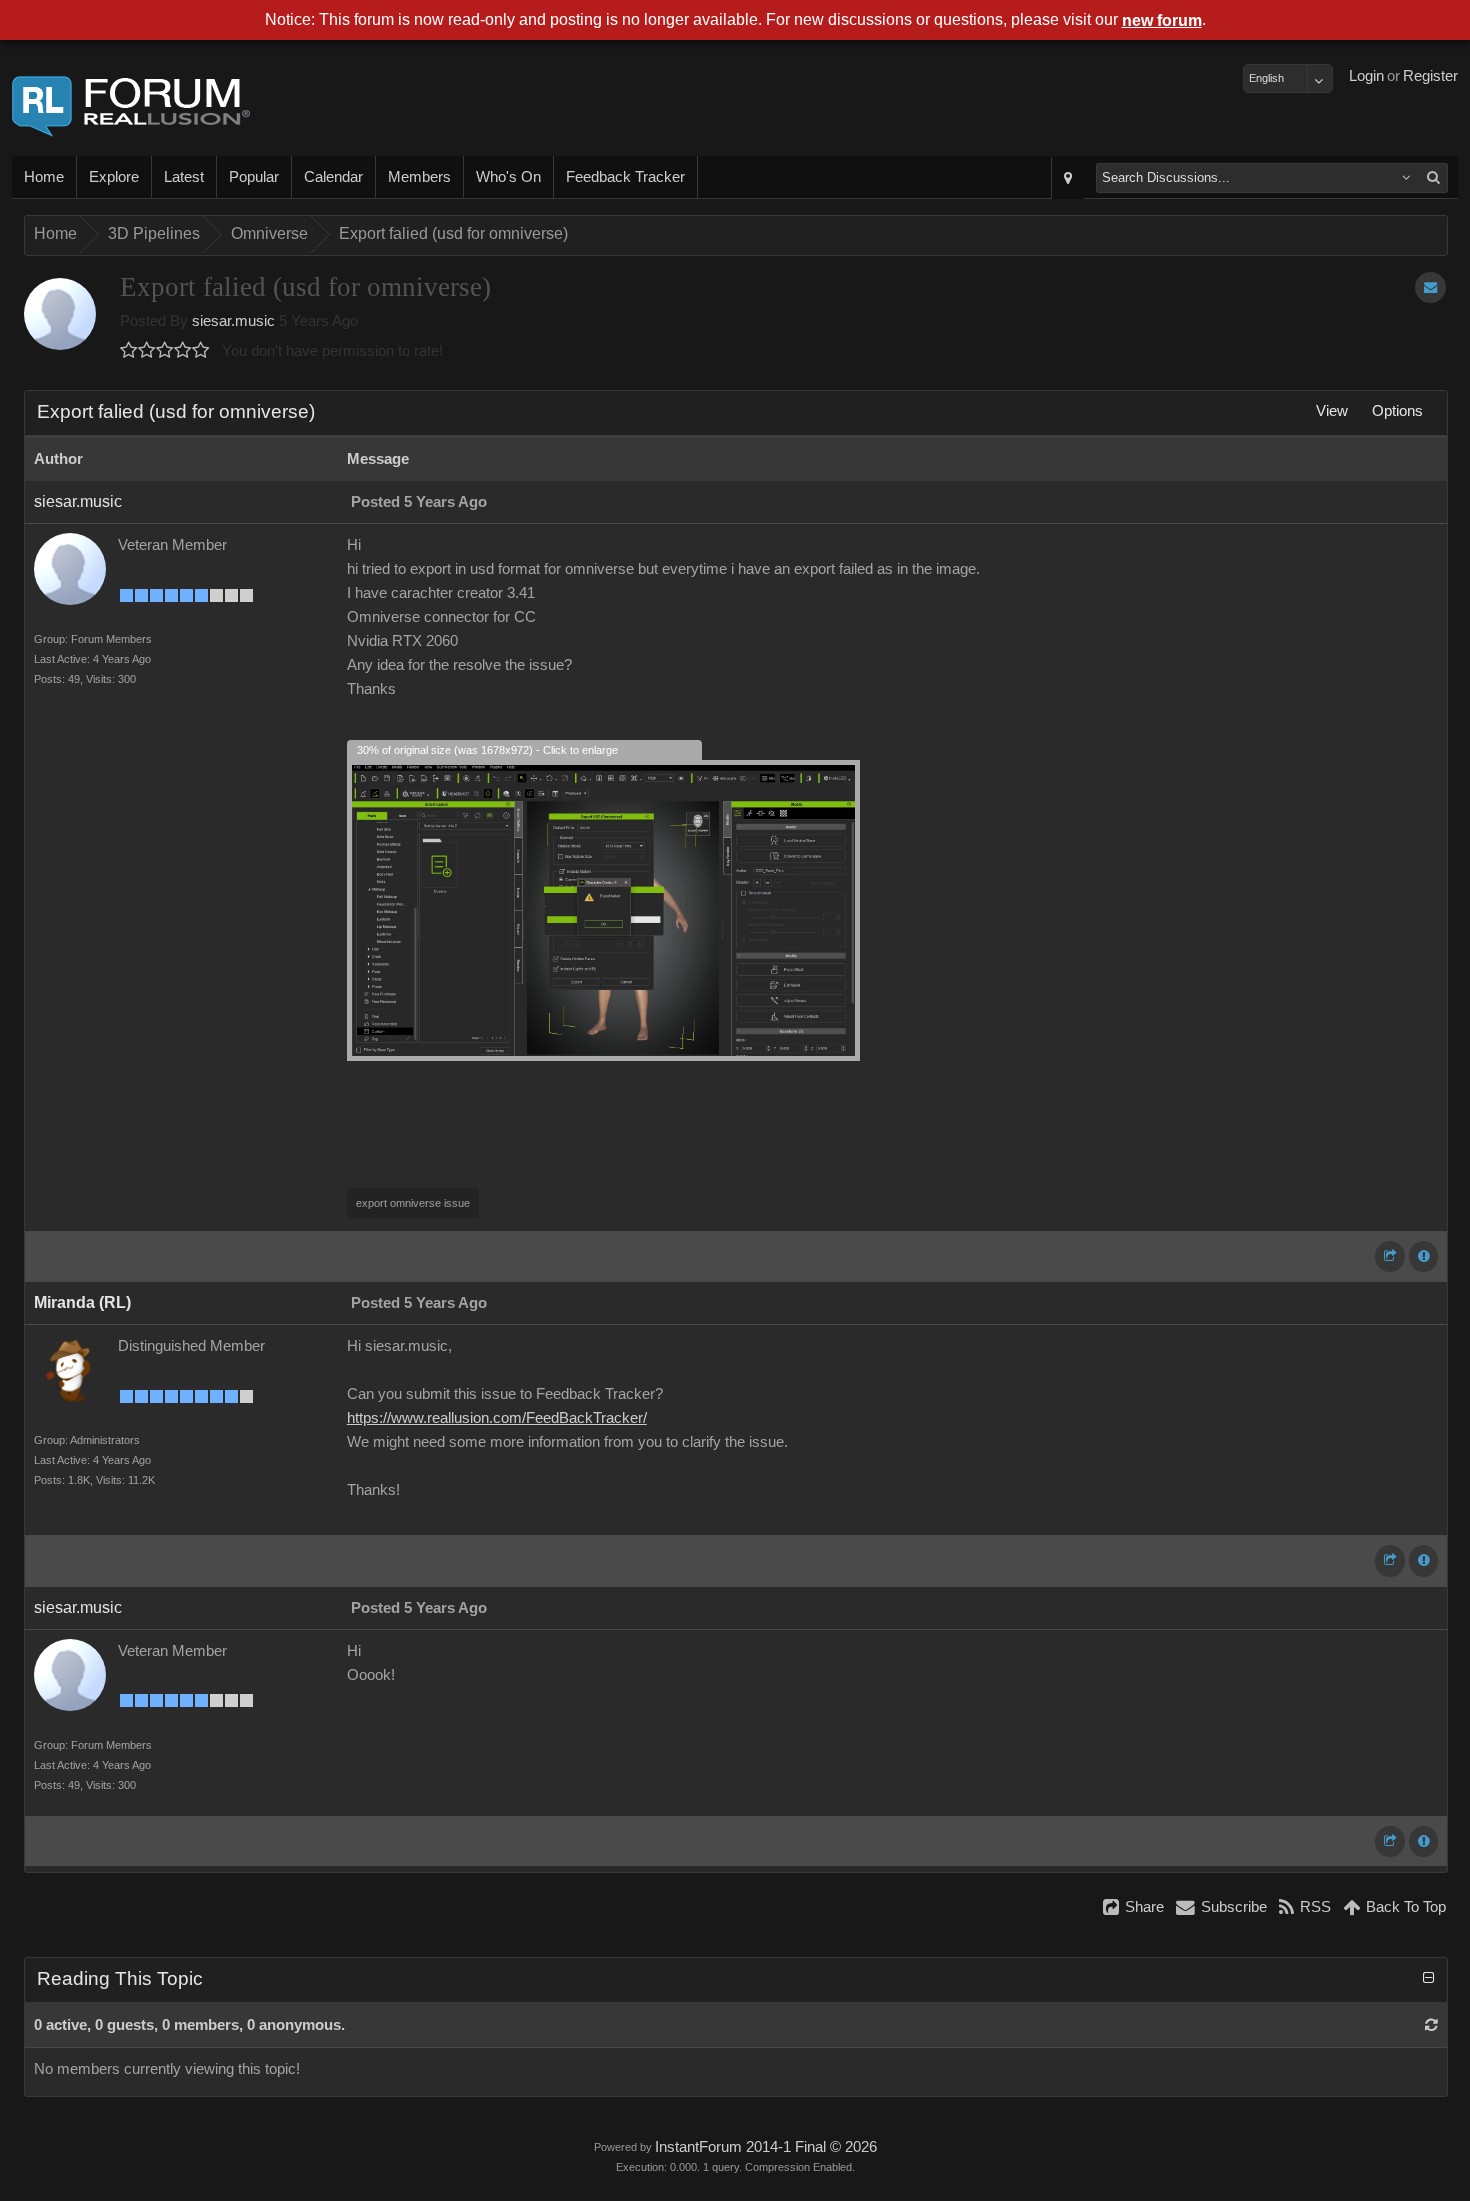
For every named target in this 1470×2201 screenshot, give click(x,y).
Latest (184, 177)
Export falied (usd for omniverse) (453, 233)
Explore (114, 177)
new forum (1162, 20)
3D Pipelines (154, 233)
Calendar (333, 177)
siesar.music (233, 321)
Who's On (508, 177)
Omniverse (269, 233)
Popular (254, 177)
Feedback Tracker (625, 177)
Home (44, 177)
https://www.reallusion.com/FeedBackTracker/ (497, 1418)
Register (1430, 76)
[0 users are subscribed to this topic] (1430, 287)
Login (1366, 76)
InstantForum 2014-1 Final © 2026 (766, 2147)
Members (419, 177)
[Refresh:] (1431, 2025)
